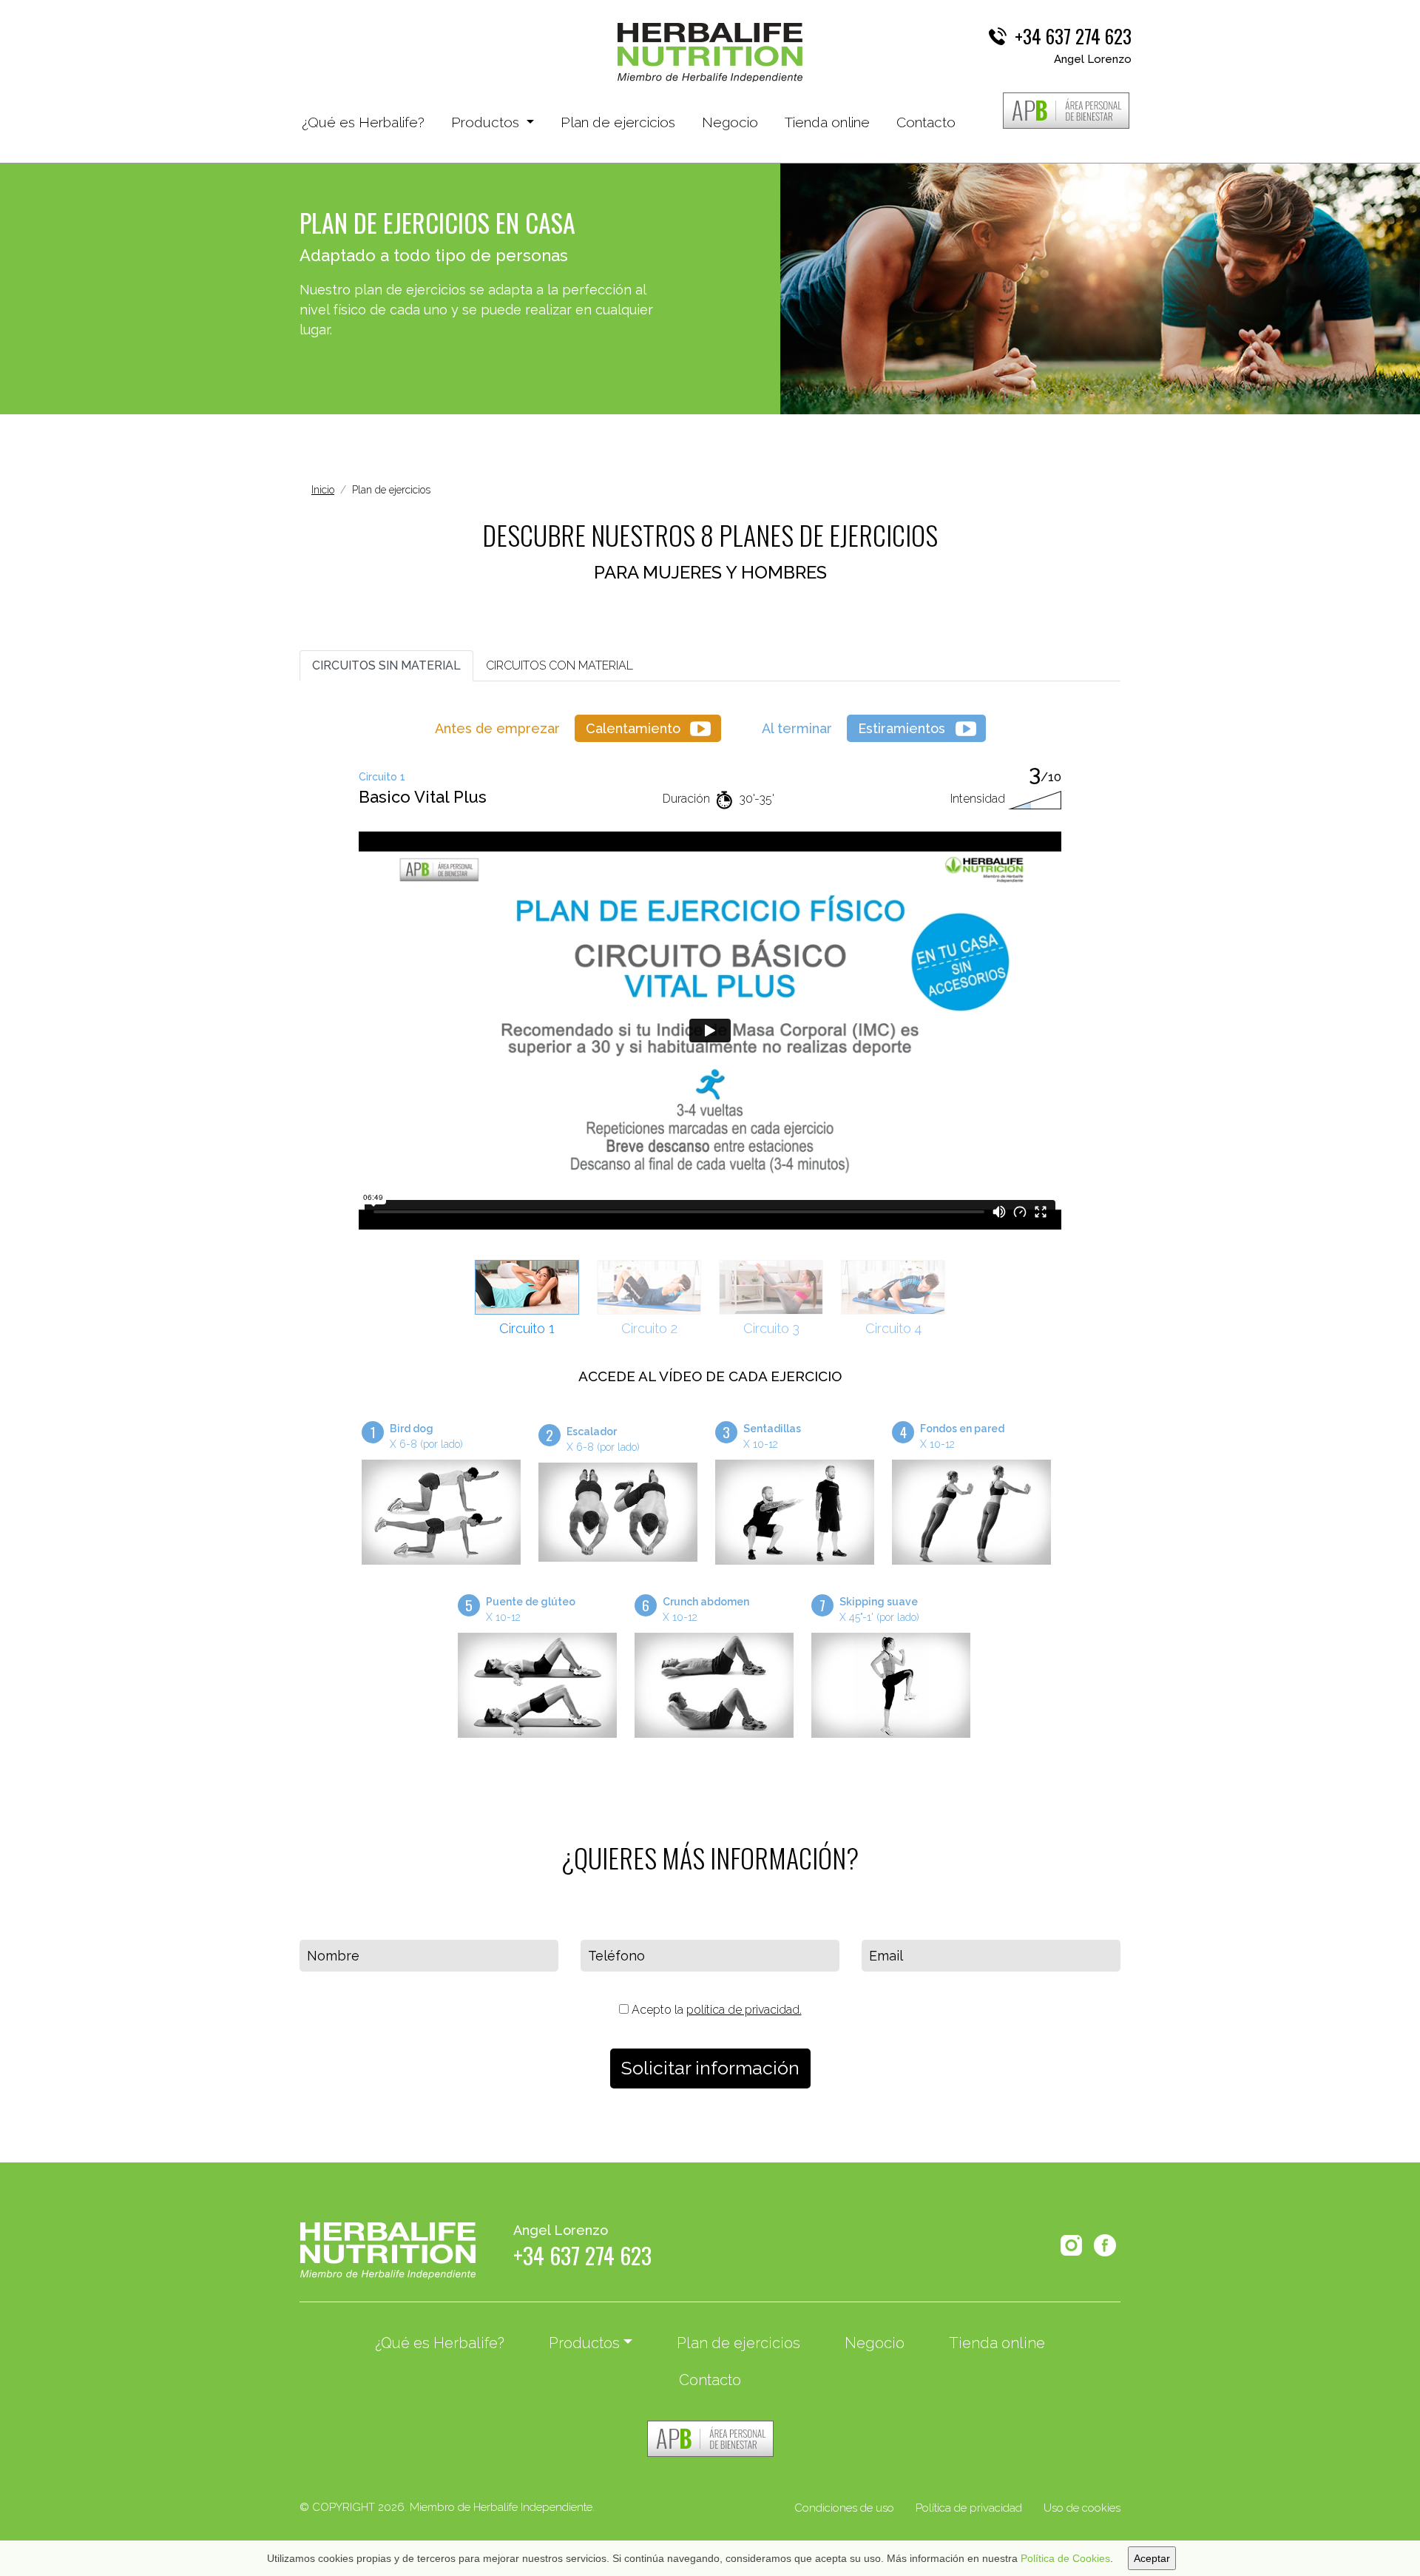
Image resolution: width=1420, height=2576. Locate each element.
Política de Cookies (1065, 2558)
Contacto (926, 122)
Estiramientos (902, 728)
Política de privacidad (969, 2508)
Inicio (323, 490)
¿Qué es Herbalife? (363, 122)
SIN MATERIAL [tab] (386, 665)
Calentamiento (633, 728)
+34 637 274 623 (1073, 36)
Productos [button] (487, 122)
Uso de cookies (1082, 2508)
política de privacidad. (744, 2010)
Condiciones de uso (844, 2508)
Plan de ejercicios (618, 122)
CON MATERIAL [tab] (559, 665)
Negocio (730, 122)
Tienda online (827, 122)
